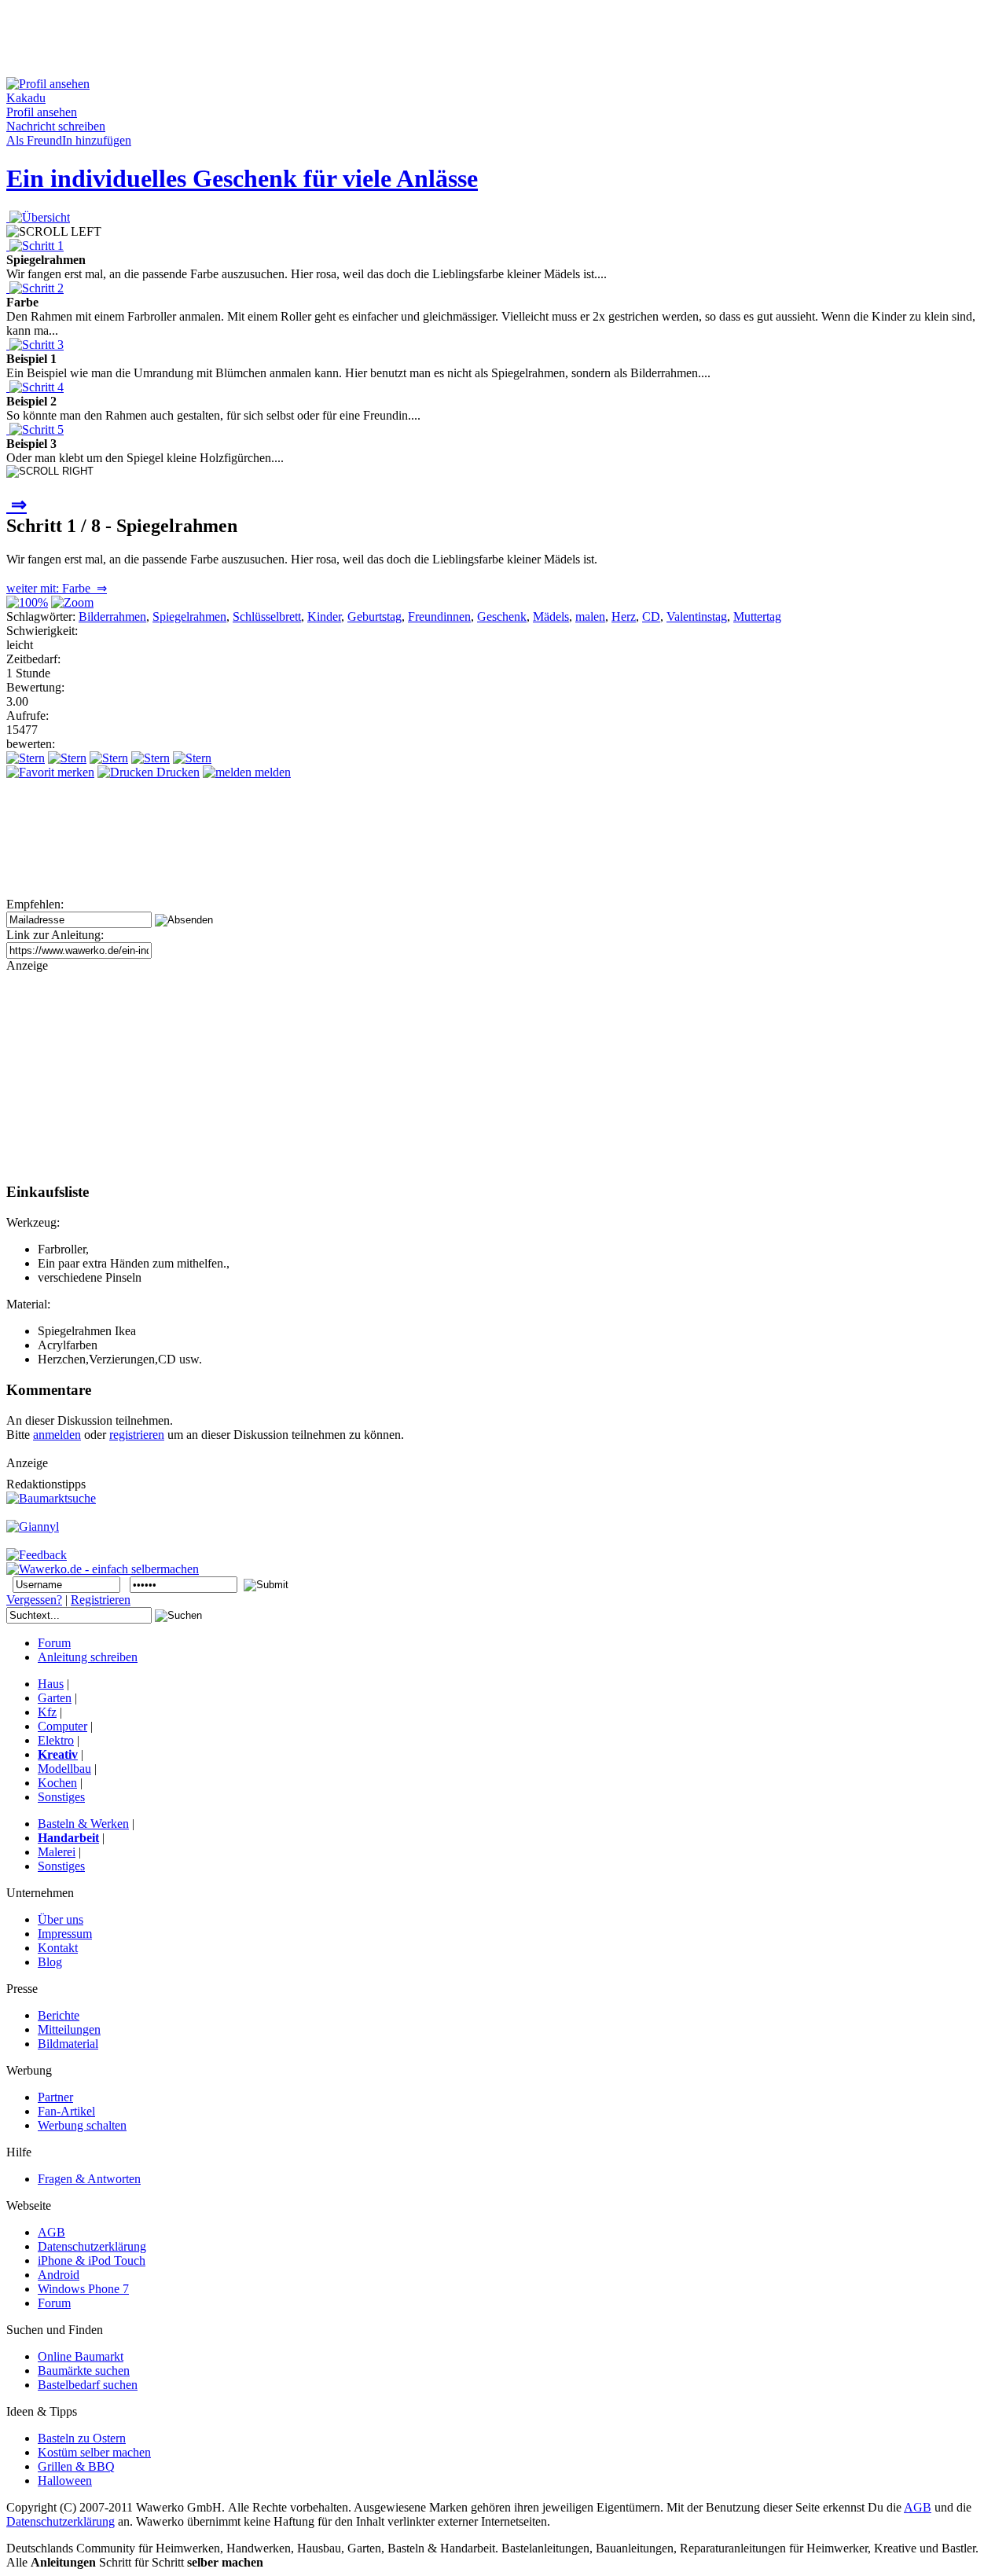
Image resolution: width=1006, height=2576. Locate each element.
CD (651, 616)
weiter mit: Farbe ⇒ (57, 588)
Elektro (56, 1740)
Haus (51, 1684)
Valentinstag (697, 616)
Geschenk (502, 616)
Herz (624, 616)
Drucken (176, 772)
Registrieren (101, 1600)
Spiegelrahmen (189, 616)
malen (590, 616)
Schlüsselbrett (267, 616)
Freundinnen (439, 616)
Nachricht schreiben (56, 126)
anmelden (57, 1435)
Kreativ (58, 1754)
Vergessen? (34, 1600)
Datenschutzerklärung (61, 2521)
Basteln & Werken (83, 1824)
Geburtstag (374, 616)
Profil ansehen (42, 112)
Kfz (47, 1712)
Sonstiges (61, 1797)
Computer (62, 1726)
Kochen (57, 1783)
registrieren (137, 1435)
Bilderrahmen (112, 616)
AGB (918, 2507)
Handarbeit (68, 1838)
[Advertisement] (292, 42)
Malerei (57, 1852)
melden (271, 772)
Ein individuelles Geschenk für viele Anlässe (242, 178)
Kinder (324, 616)
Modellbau (64, 1769)
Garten (55, 1698)
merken (74, 772)
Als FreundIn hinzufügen (69, 140)
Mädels (551, 616)
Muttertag (757, 616)
